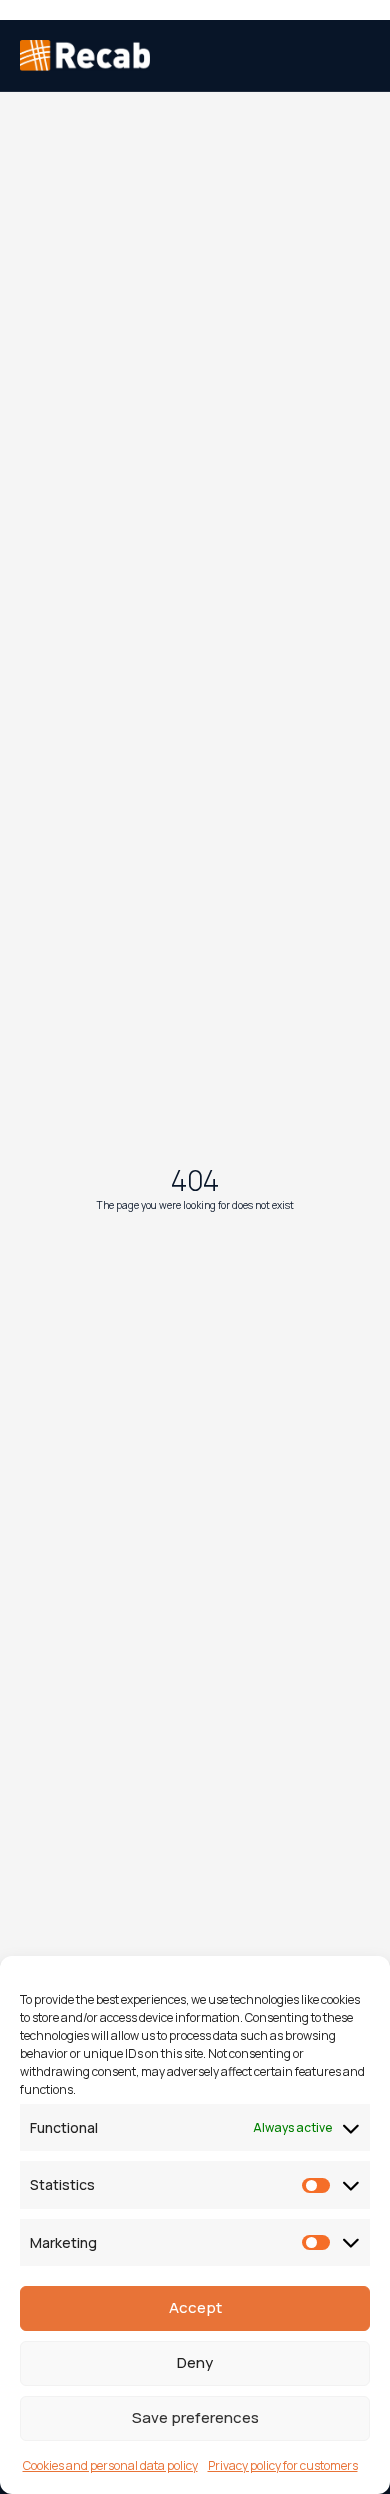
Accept (195, 2307)
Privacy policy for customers (283, 2465)
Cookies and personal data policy (110, 2465)
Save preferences (195, 2417)
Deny (195, 2362)
